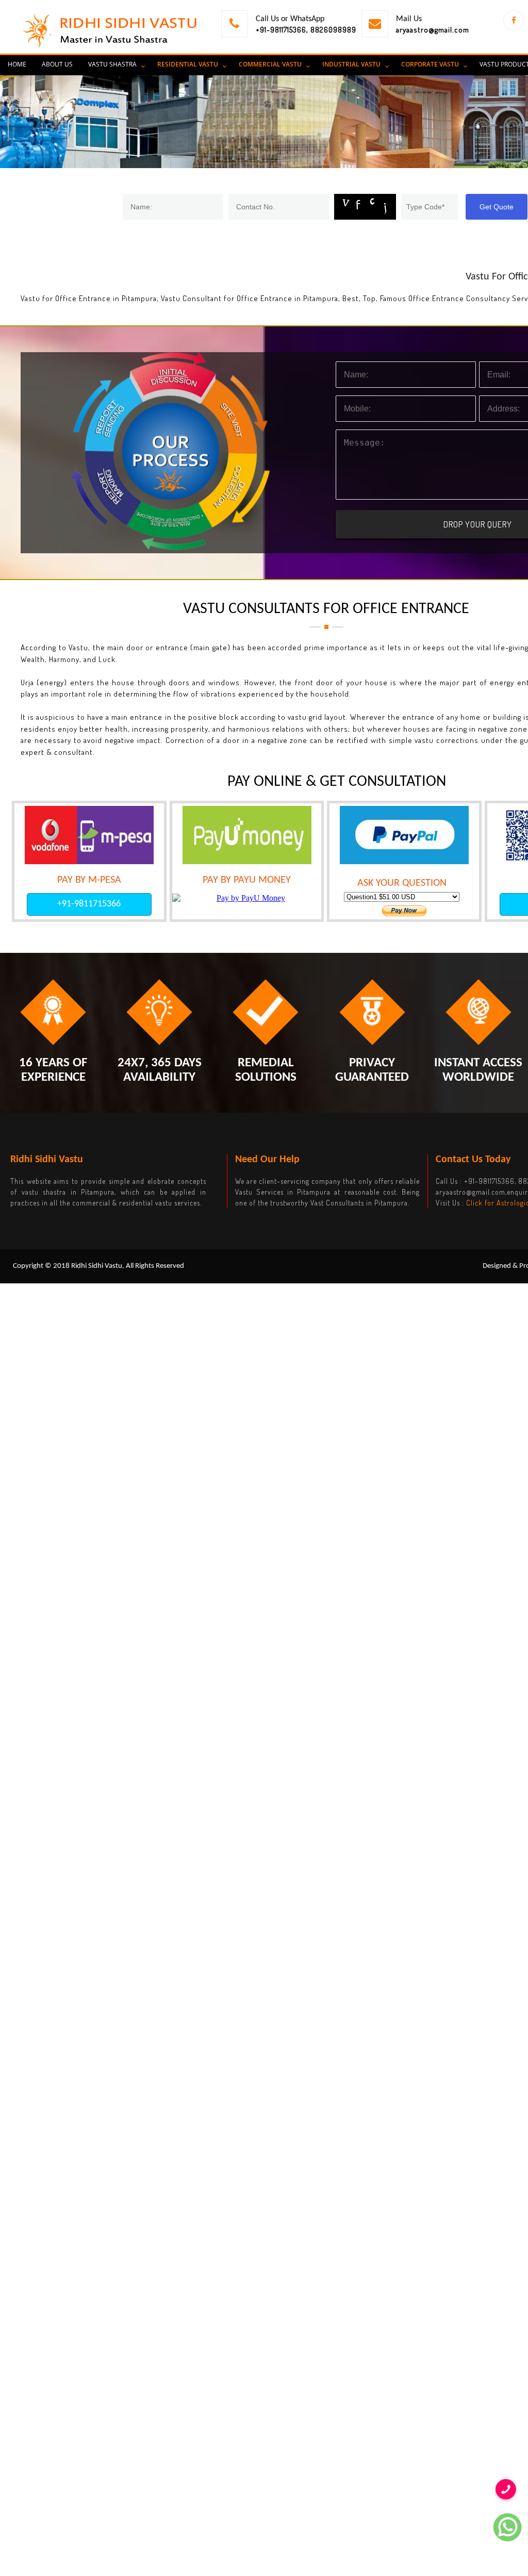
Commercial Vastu (270, 64)
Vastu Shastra (112, 64)
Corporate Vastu (430, 64)
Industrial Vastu (351, 64)
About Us (57, 64)
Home (17, 64)
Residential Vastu (188, 64)
